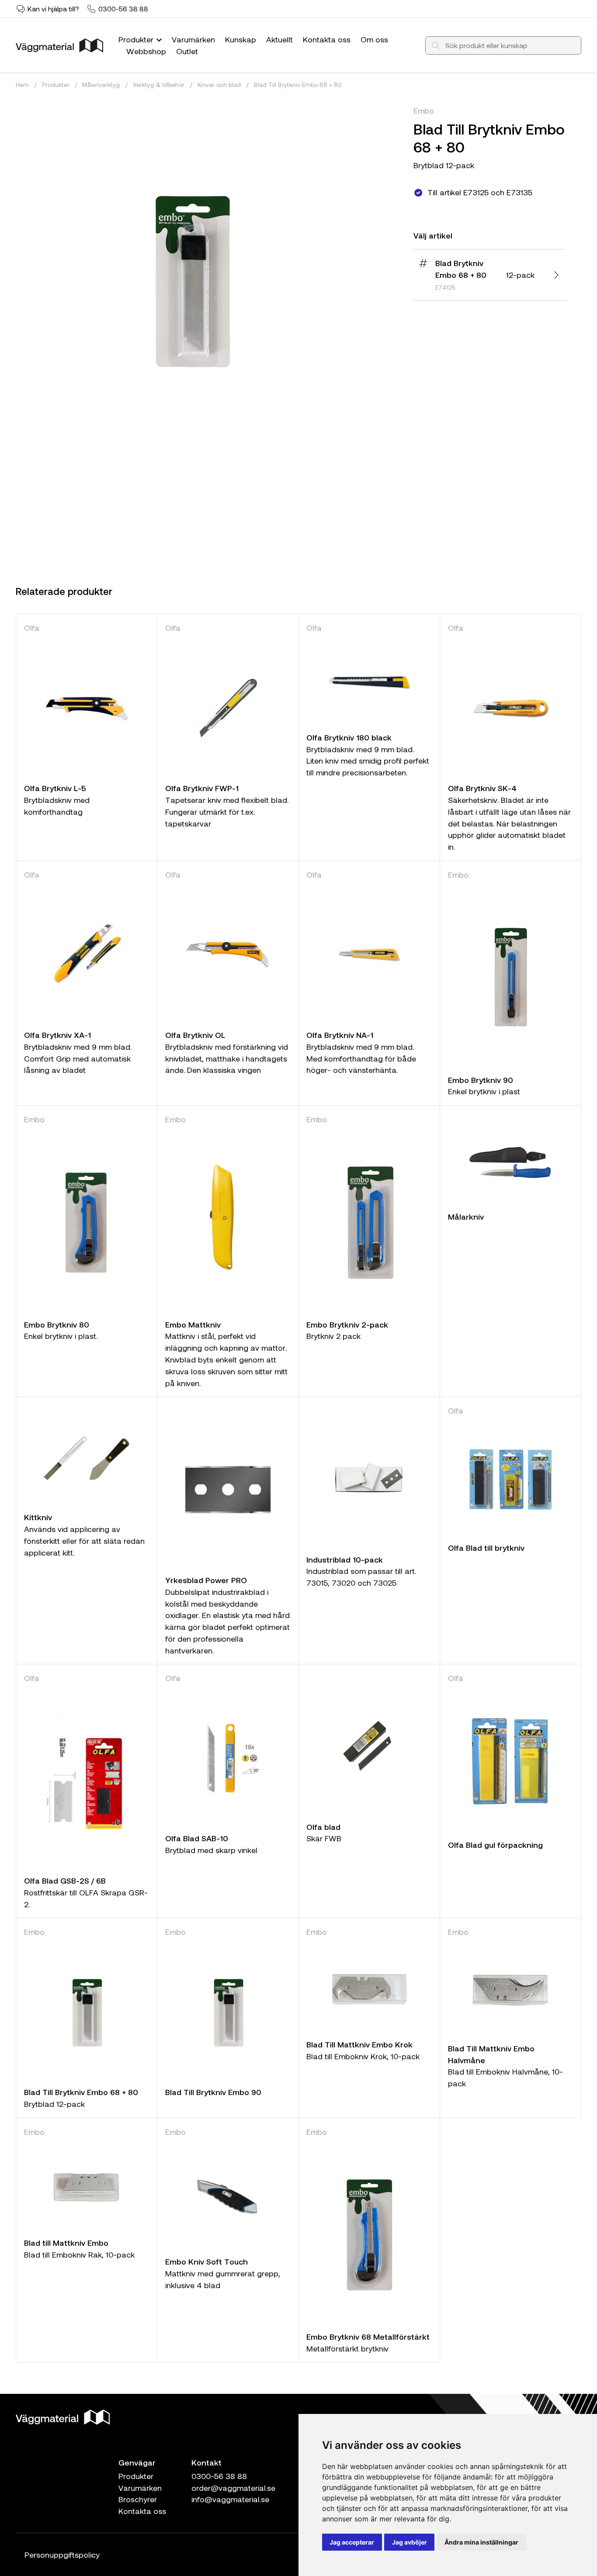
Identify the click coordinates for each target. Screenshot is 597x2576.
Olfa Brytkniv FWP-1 (202, 788)
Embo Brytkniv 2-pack (347, 1324)
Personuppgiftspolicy (62, 2555)
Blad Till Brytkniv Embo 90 (213, 2092)
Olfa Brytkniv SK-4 (482, 788)
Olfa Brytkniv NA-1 (340, 1035)
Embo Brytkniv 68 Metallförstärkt (368, 2337)
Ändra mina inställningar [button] (481, 2542)
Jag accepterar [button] (352, 2542)
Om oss (374, 39)
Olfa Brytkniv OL (195, 1035)
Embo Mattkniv (193, 1324)
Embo (424, 111)
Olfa (32, 628)
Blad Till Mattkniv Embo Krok (359, 2044)
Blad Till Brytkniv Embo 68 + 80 (298, 85)
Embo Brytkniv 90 (481, 1080)
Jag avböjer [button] (410, 2542)
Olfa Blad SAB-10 (197, 1838)
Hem (22, 85)
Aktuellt (279, 39)
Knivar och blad (219, 85)
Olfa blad (323, 1827)
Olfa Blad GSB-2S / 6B (65, 1881)
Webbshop (146, 51)
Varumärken (193, 39)
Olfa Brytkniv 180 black (349, 737)
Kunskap (241, 39)
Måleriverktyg (101, 85)
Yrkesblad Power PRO (206, 1580)
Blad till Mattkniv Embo (66, 2243)
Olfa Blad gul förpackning (495, 1845)
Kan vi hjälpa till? (53, 9)
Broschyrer (138, 2499)
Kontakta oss (327, 39)
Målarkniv (466, 1217)
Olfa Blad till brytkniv (486, 1548)
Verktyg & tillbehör (159, 85)
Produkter (137, 39)
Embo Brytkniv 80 (57, 1324)
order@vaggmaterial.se (233, 2488)
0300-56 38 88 (123, 9)
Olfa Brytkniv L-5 (55, 788)
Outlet (187, 51)
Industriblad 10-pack (345, 1559)
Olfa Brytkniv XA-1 (57, 1035)
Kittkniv (38, 1517)
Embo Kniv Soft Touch (207, 2261)
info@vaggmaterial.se (230, 2499)
